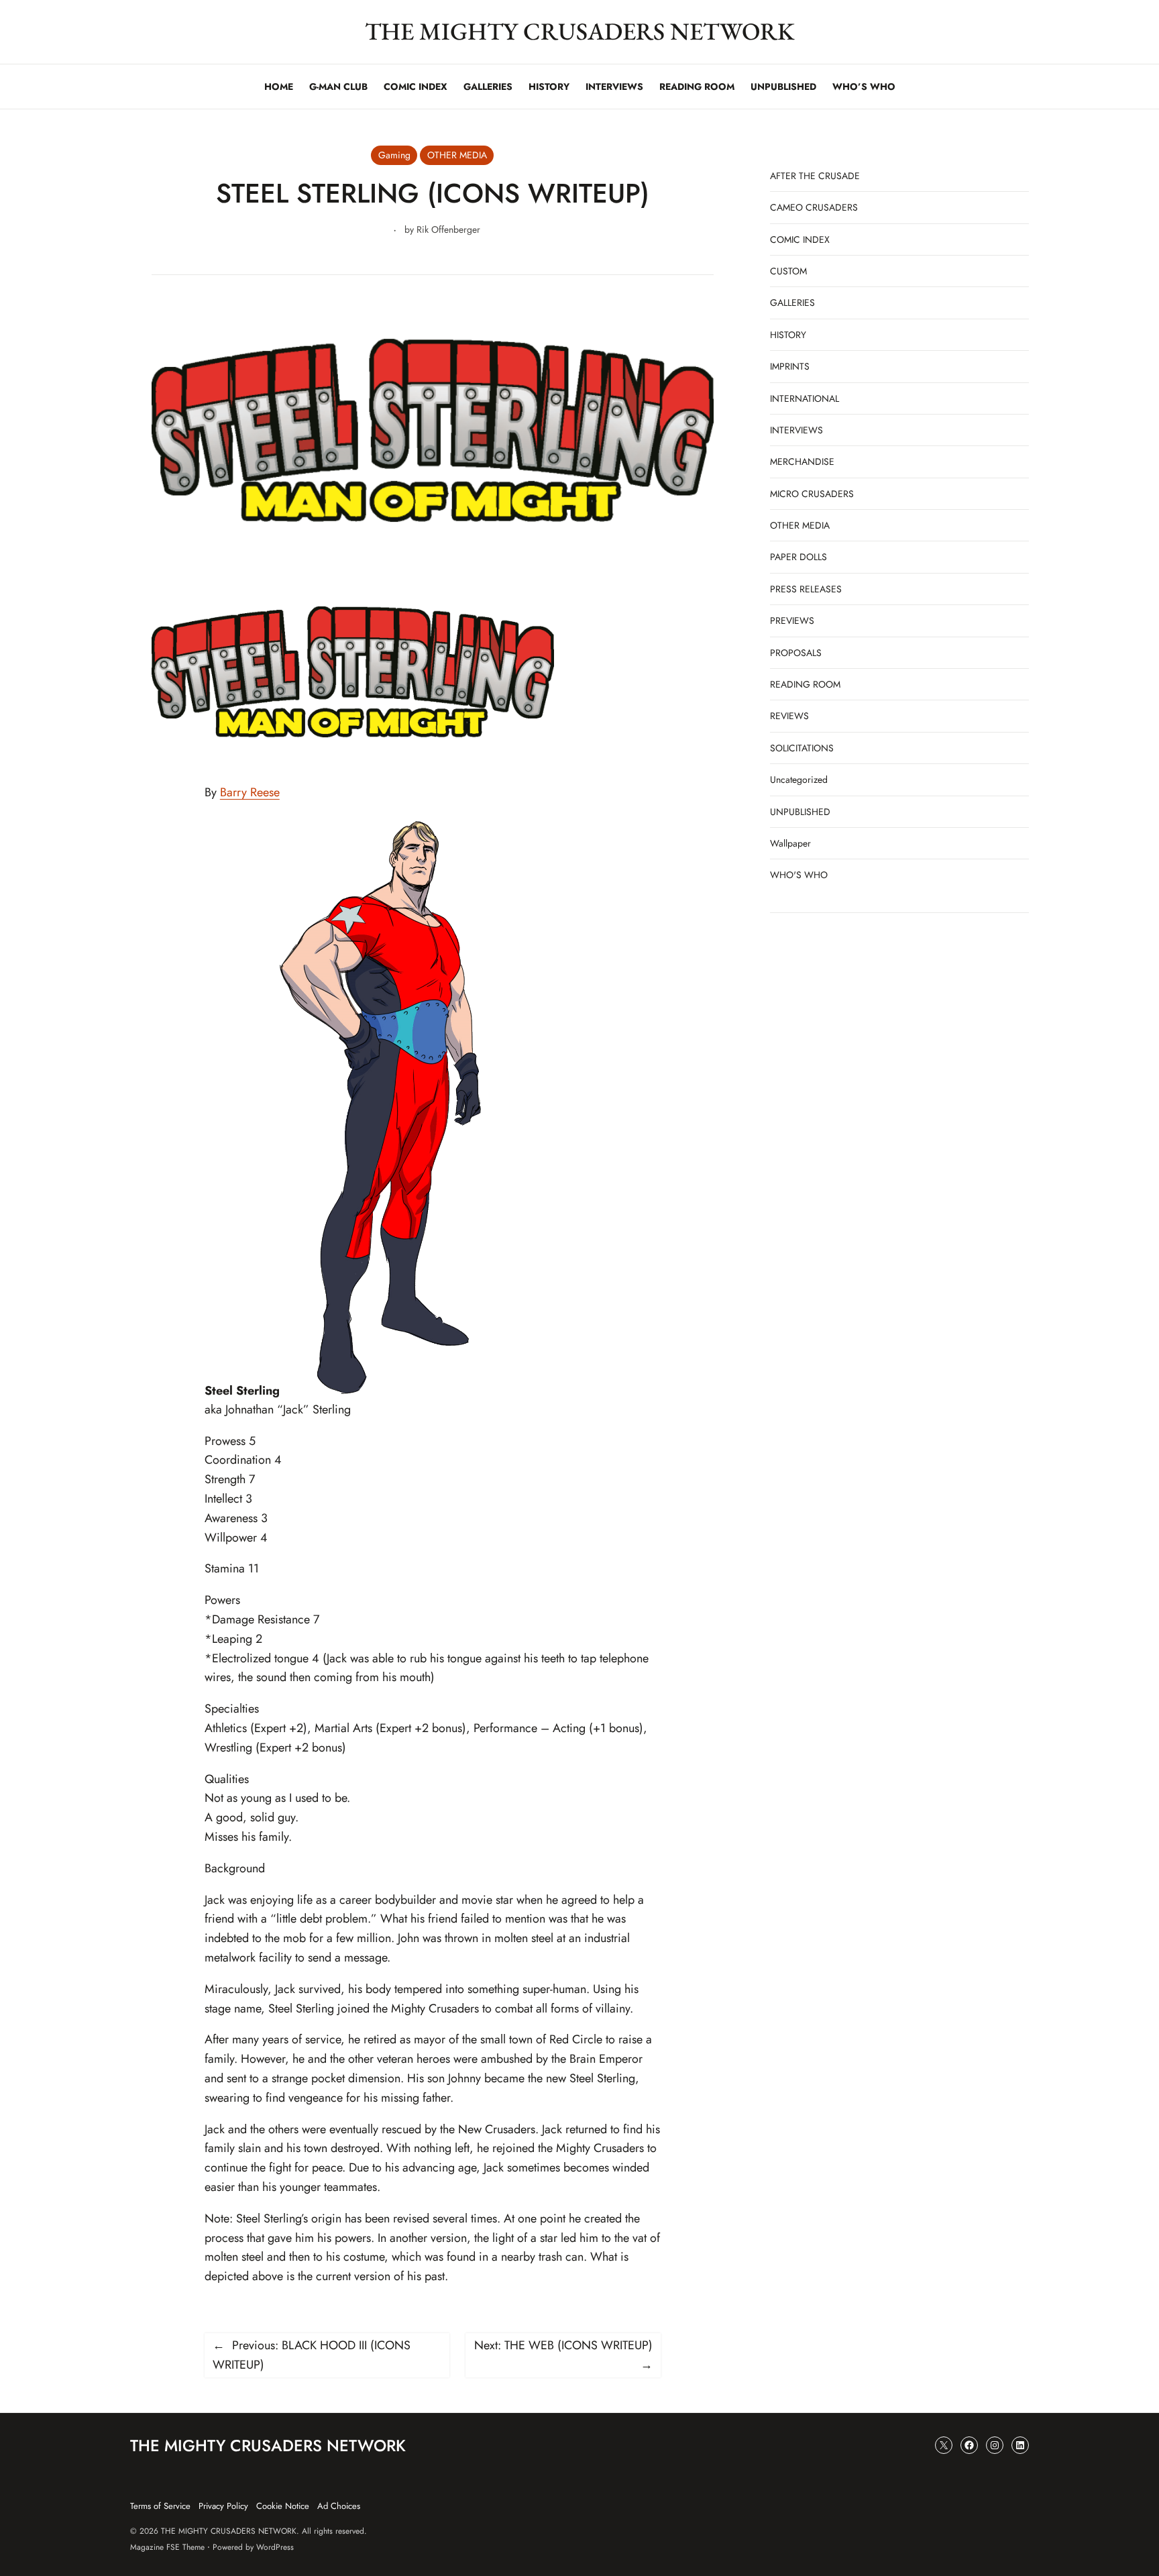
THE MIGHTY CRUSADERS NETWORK (580, 31)
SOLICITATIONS (802, 748)
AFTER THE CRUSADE (815, 176)
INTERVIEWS (796, 430)
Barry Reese (250, 792)
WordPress (275, 2547)
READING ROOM (805, 684)
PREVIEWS (792, 621)
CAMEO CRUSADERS (814, 207)
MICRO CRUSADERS (812, 494)
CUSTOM (788, 271)
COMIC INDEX (800, 239)
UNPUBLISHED (800, 812)
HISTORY (788, 335)
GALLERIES (792, 303)
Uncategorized (799, 780)
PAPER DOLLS (798, 557)
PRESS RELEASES (806, 589)
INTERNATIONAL (805, 398)
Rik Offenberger (448, 229)
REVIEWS (789, 716)
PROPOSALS (796, 653)
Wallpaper (790, 843)
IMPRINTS (790, 366)
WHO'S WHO (799, 875)
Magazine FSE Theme (167, 2547)
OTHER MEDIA (457, 155)
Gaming (394, 155)
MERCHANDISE (802, 462)
